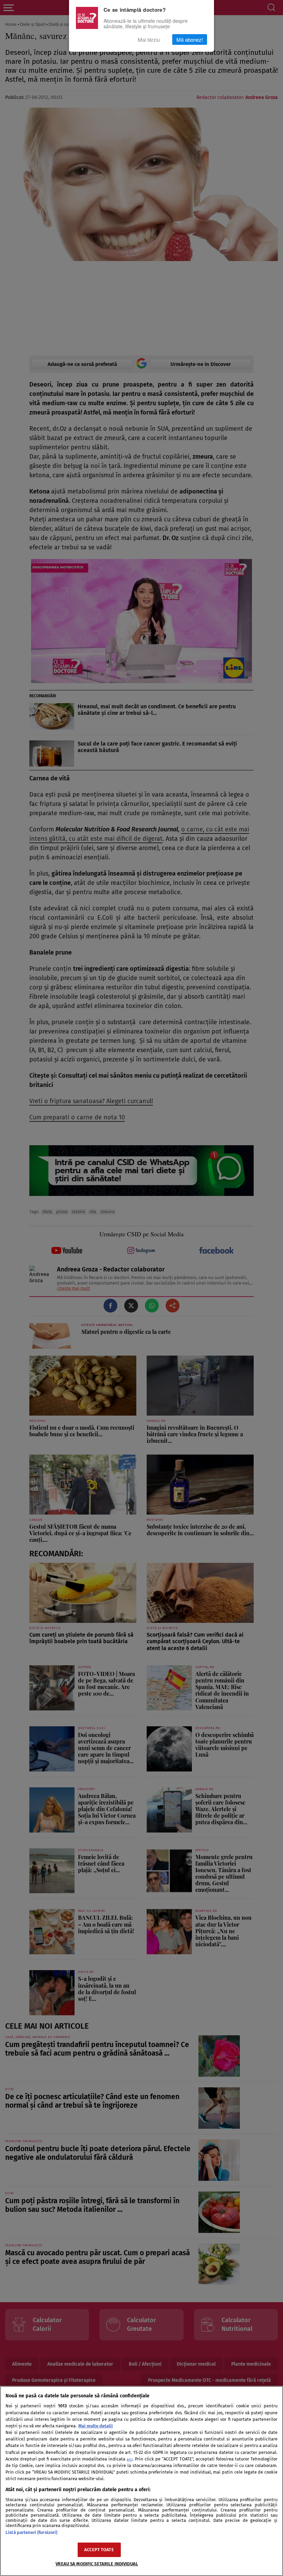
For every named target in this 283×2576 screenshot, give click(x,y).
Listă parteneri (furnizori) (31, 2532)
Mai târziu (149, 39)
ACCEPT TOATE (99, 2550)
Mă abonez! (190, 39)
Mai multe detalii (96, 2426)
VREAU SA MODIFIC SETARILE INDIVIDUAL (97, 2564)
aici (130, 2459)
